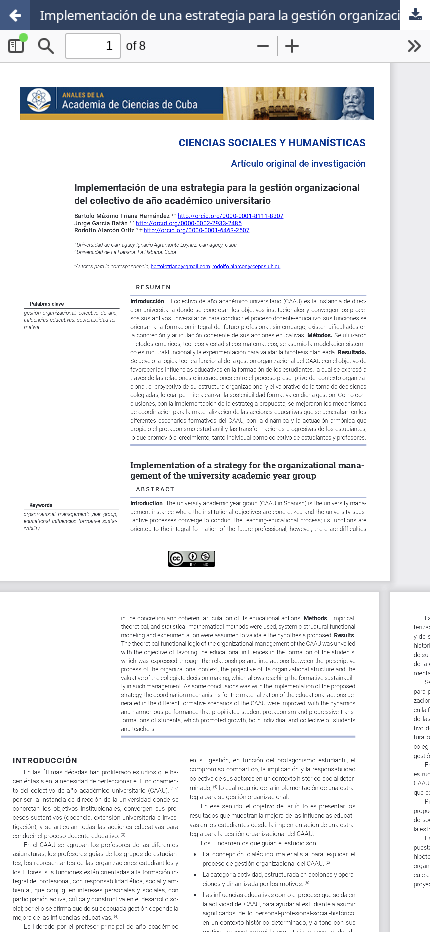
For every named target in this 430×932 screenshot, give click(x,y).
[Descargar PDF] (415, 15)
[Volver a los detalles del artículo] (15, 15)
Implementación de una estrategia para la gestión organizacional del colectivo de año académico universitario (235, 15)
